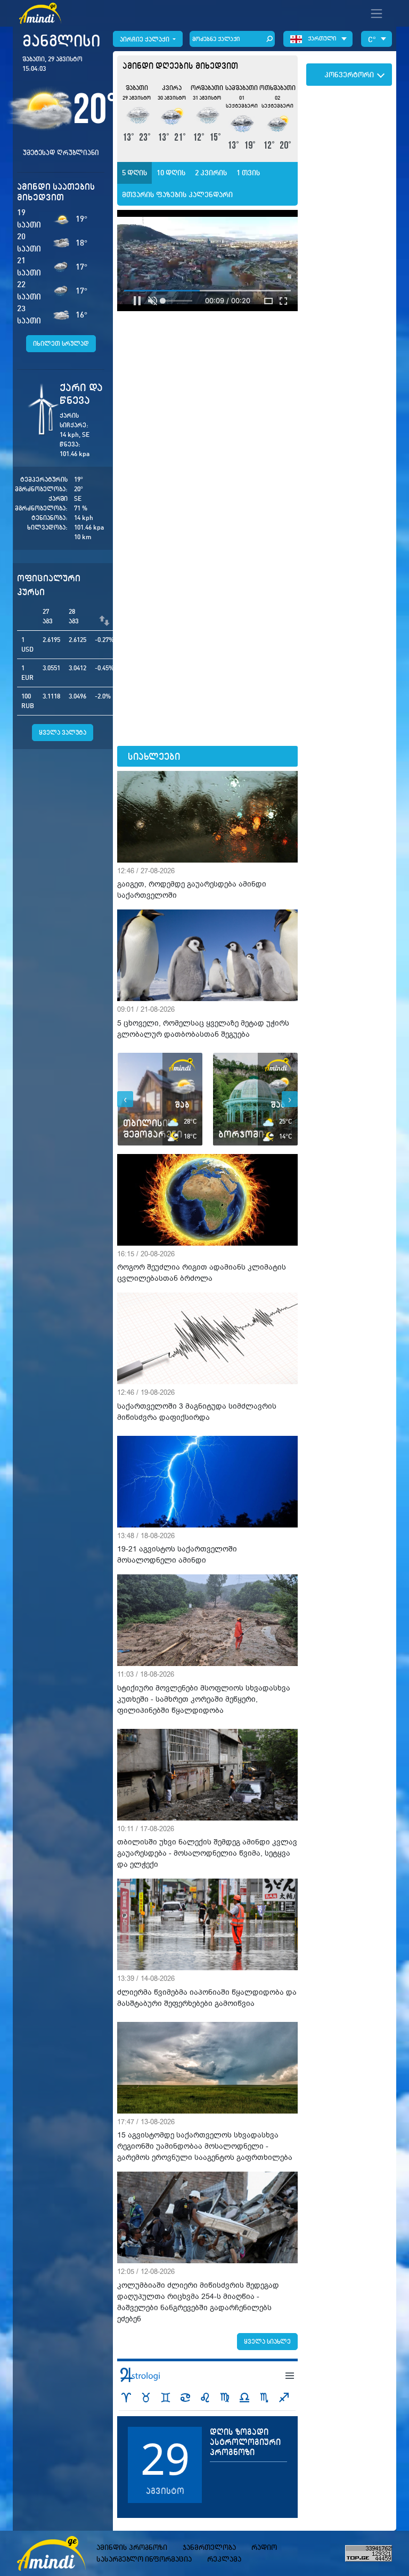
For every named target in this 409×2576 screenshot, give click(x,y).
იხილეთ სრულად (61, 343)
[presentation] (125, 1099)
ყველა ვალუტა (63, 732)
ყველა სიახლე (267, 2341)
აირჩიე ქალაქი (145, 39)
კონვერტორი (349, 75)
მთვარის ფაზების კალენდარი (177, 194)
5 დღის (135, 173)
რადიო (264, 2547)
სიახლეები (154, 756)
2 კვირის (211, 173)
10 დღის (171, 173)
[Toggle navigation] (377, 13)
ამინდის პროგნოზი (132, 2547)
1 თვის (248, 173)
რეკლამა (224, 2559)
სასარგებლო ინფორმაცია (144, 2559)
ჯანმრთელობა (209, 2547)
